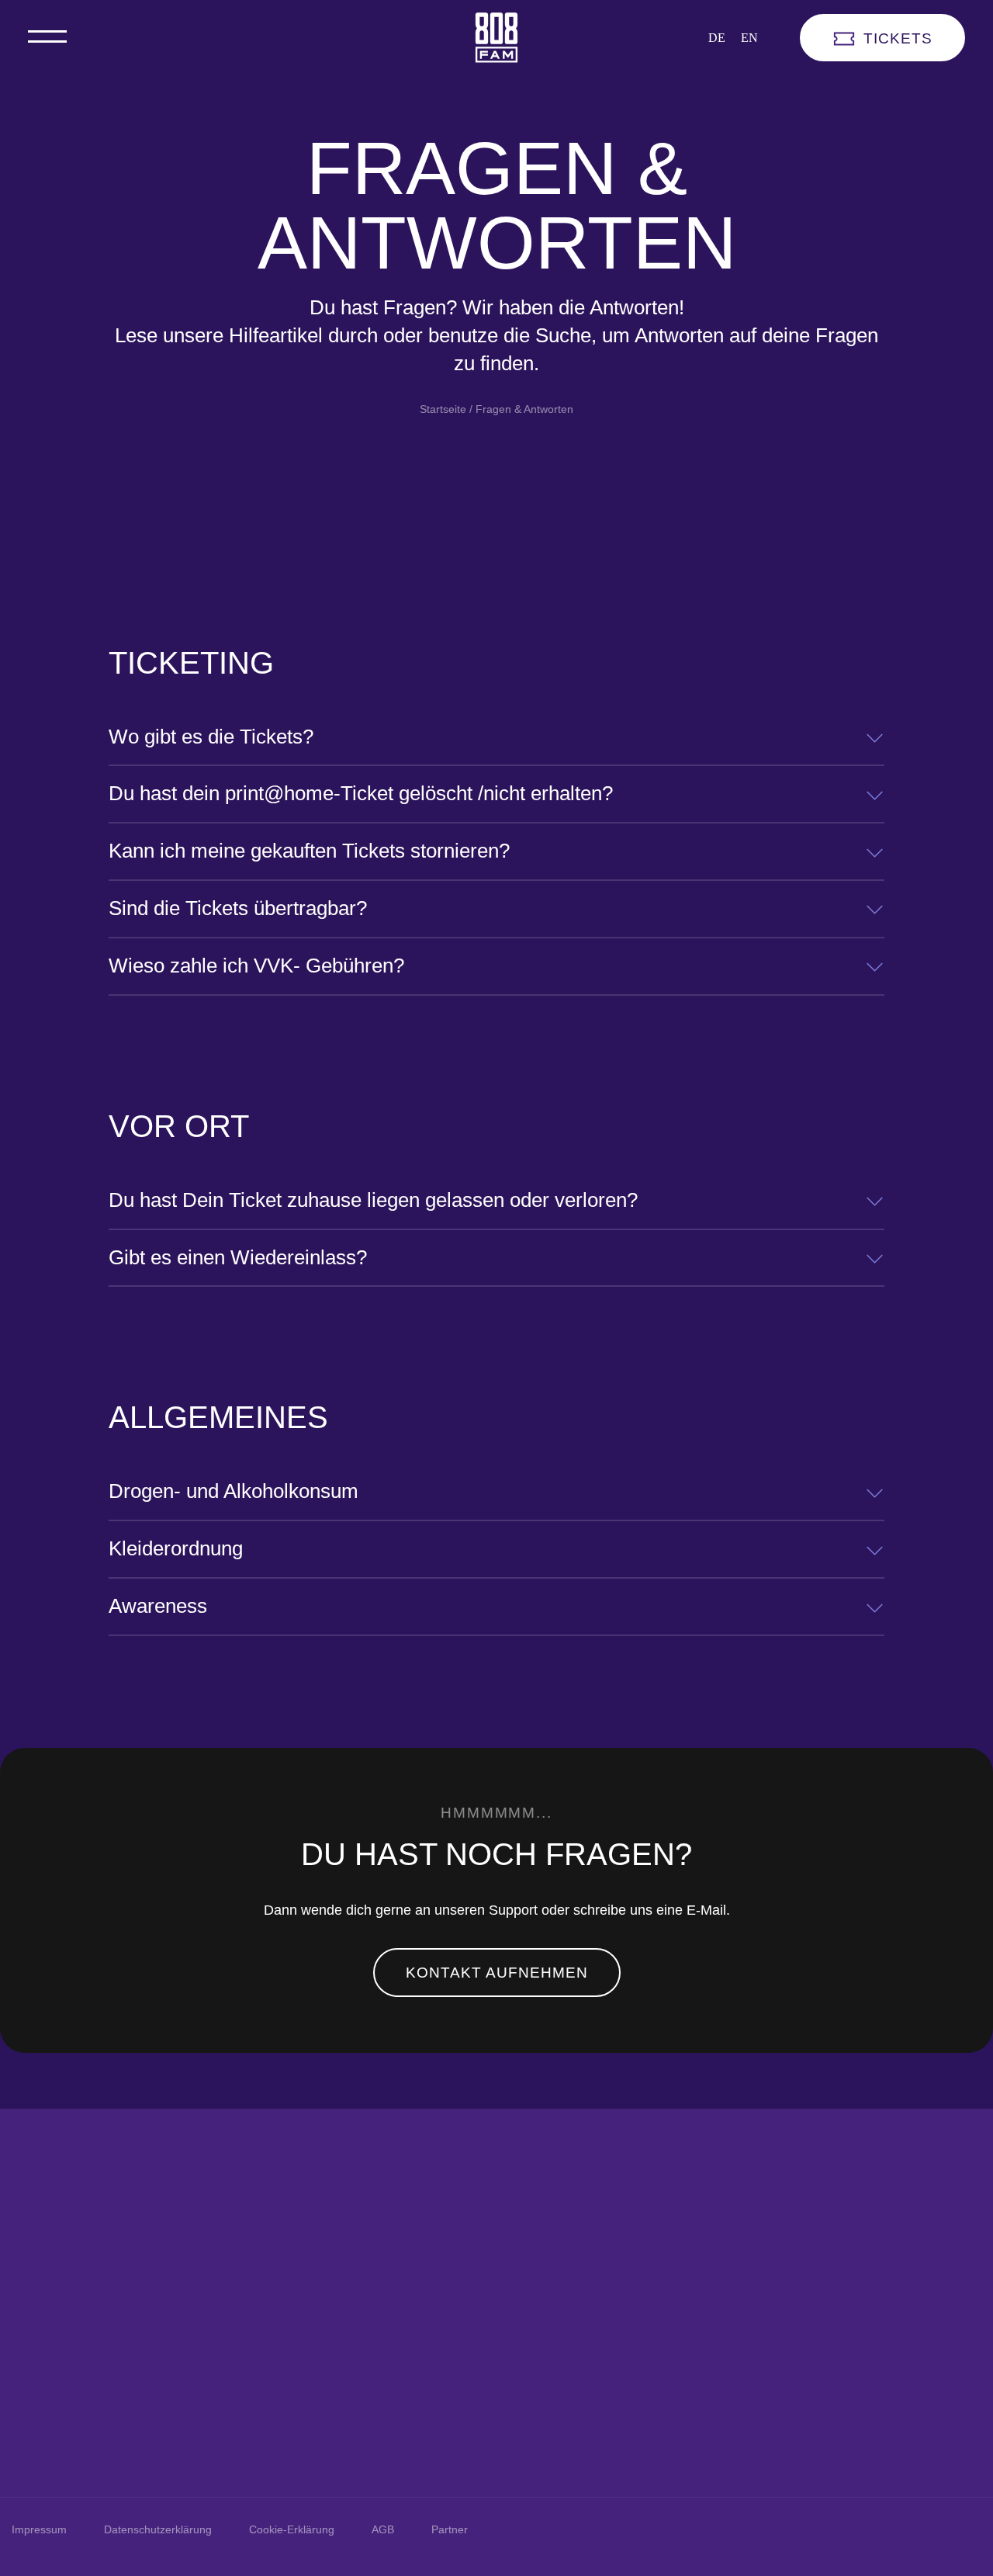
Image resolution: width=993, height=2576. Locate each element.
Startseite (443, 409)
